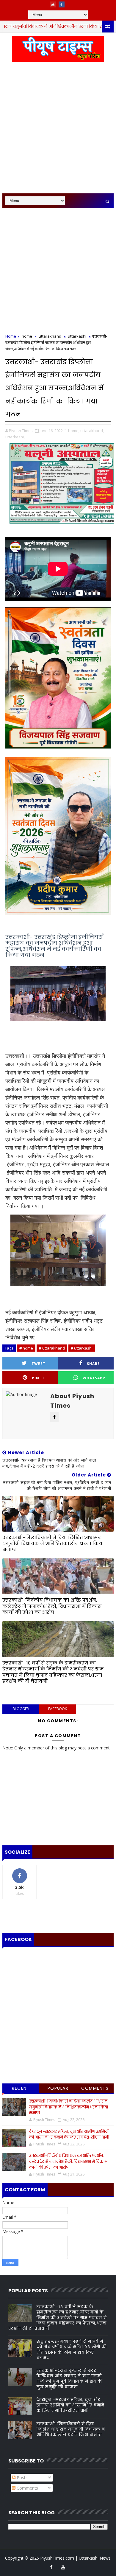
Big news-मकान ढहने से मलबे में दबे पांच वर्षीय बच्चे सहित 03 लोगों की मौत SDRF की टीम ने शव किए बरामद (72, 2350)
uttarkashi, (15, 437)
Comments (95, 2088)
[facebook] (62, 4)
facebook (58, 1709)
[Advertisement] (58, 131)
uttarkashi (77, 336)
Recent (21, 2088)
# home (26, 1348)
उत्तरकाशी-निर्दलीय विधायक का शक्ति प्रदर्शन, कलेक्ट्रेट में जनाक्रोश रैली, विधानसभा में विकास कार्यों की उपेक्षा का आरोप (52, 1606)
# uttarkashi (82, 1348)
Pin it (38, 1378)
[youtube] (53, 4)
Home (11, 336)
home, (74, 431)
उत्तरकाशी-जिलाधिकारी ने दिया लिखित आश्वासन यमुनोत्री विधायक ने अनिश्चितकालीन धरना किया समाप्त (53, 1544)
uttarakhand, (92, 431)
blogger (21, 1709)
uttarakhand (50, 336)
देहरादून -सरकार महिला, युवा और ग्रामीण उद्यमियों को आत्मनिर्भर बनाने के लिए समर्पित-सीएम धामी (69, 2135)
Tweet (39, 1364)
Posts (22, 2478)
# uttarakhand (52, 1348)
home (27, 336)
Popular (58, 2088)
